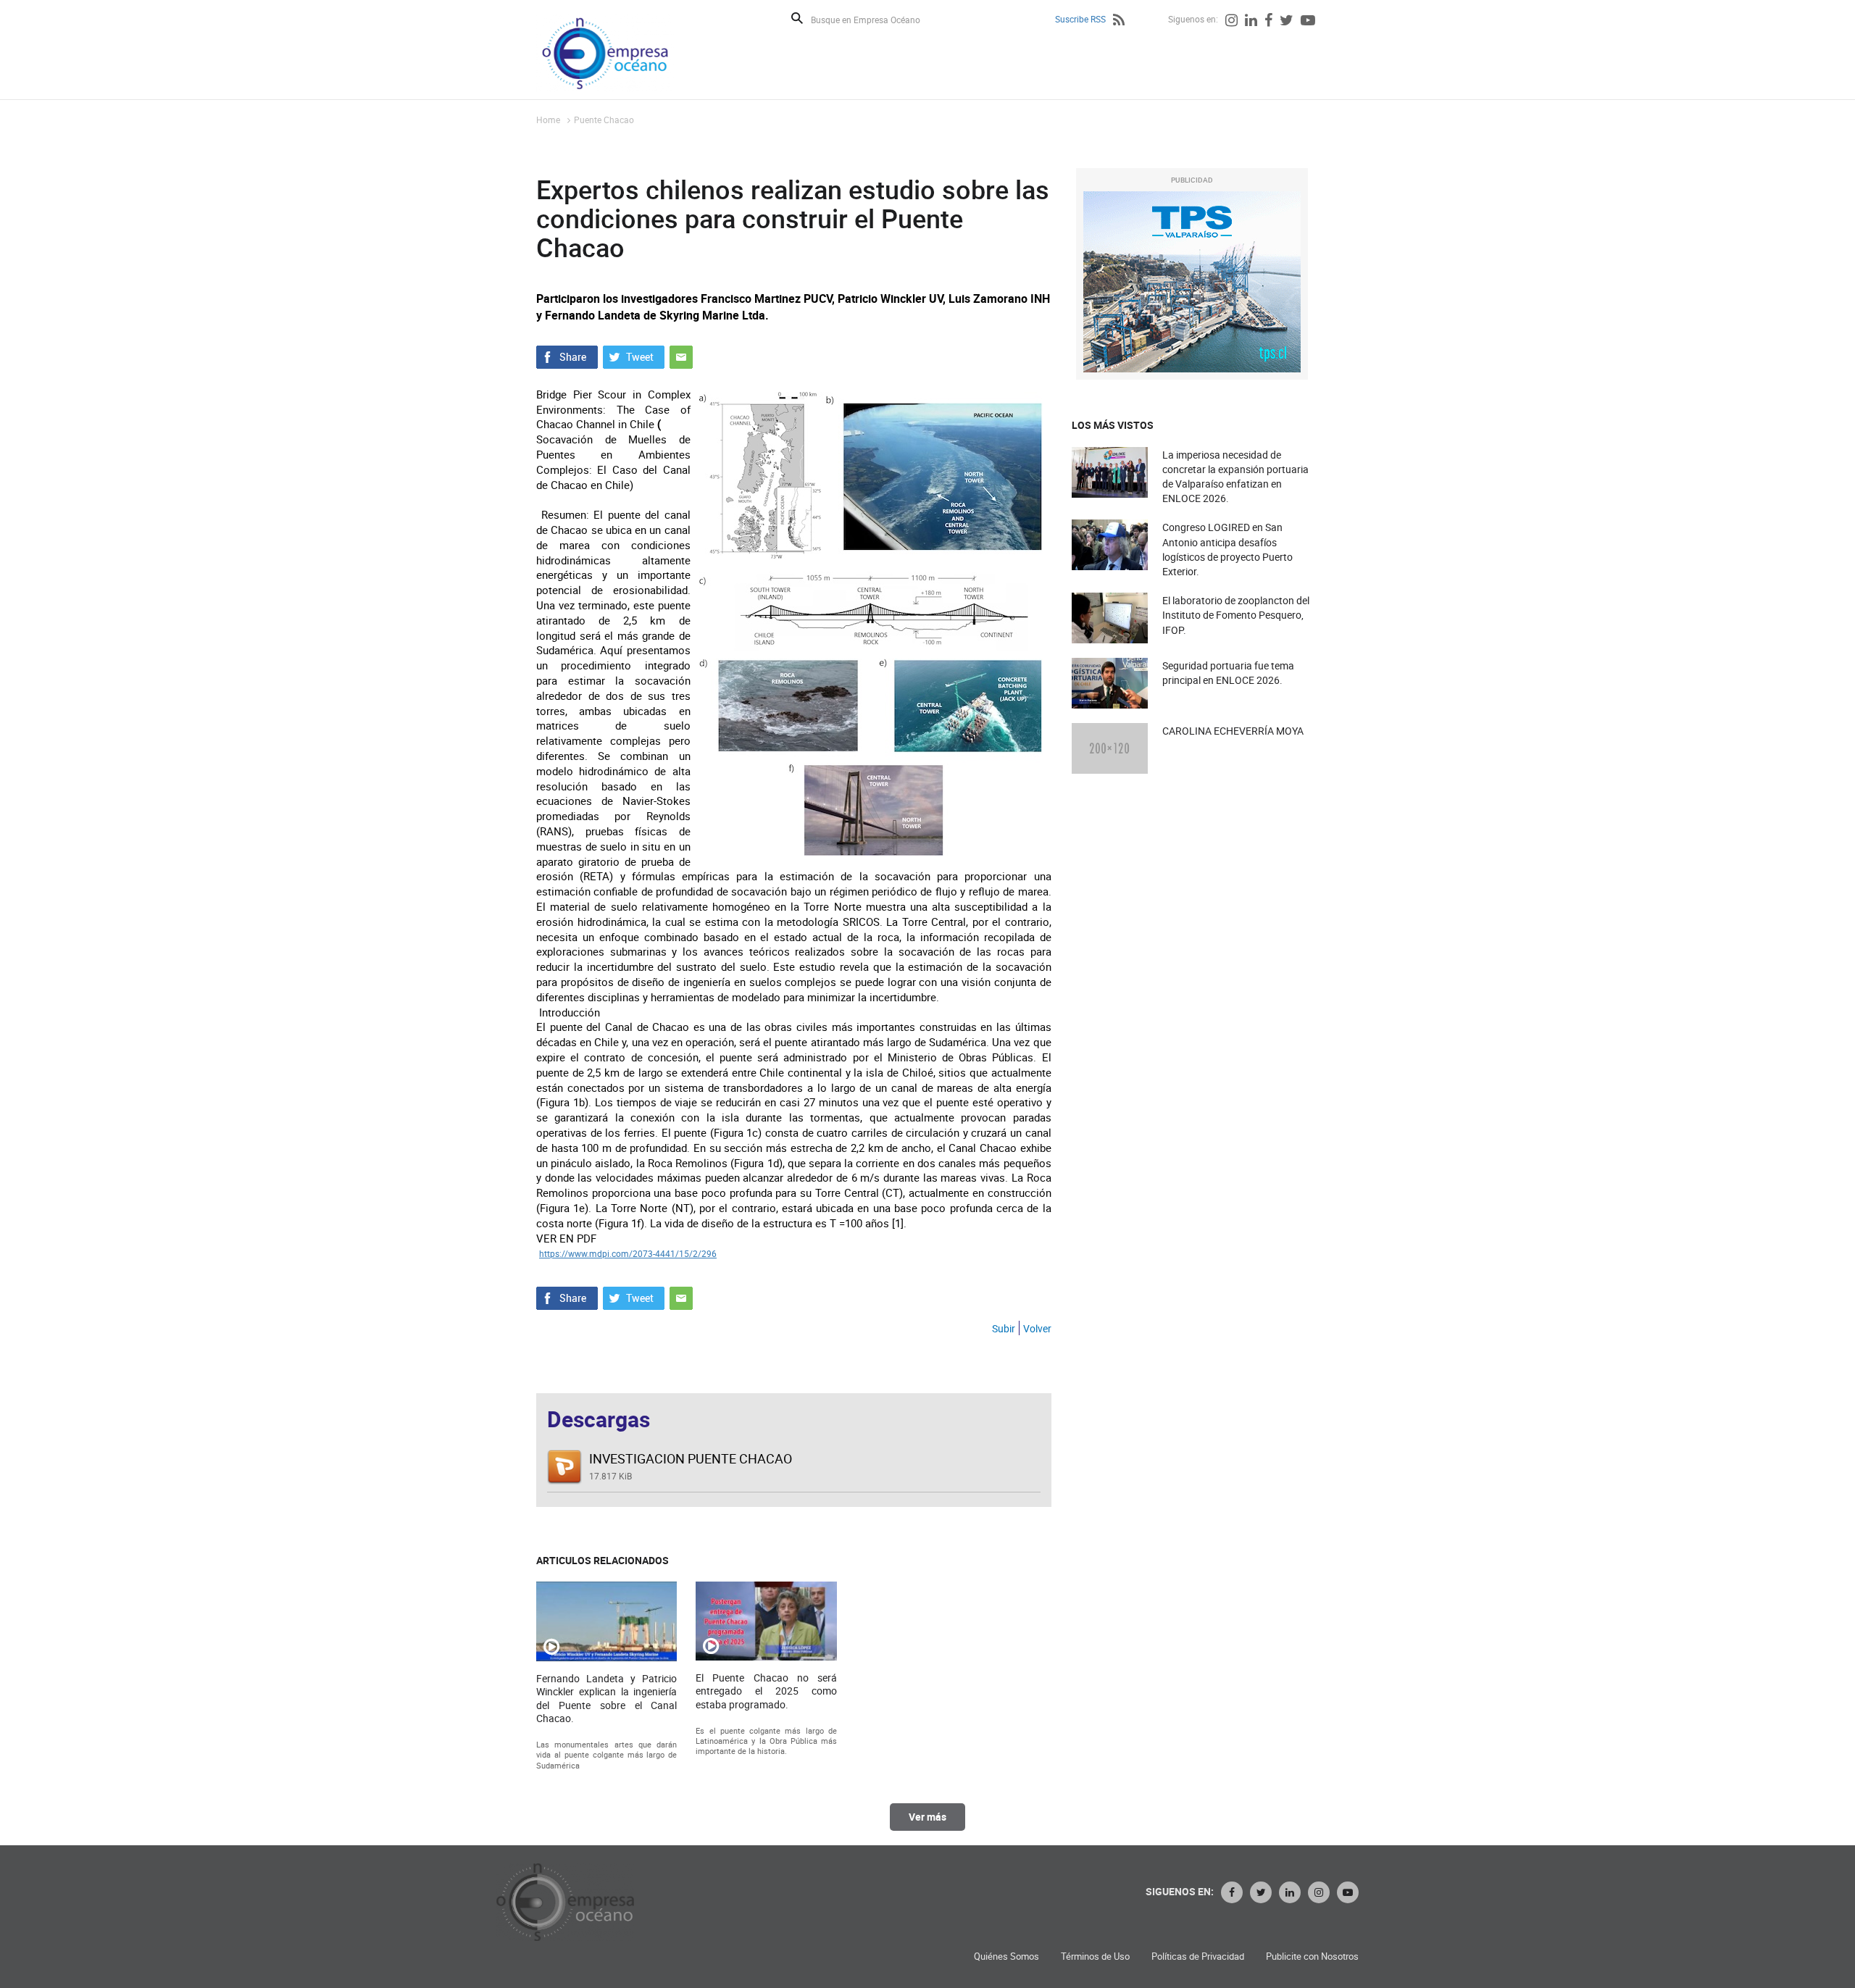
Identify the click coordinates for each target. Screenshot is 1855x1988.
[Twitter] (1287, 22)
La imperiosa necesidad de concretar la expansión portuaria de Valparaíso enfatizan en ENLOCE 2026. (1235, 477)
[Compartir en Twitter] (634, 356)
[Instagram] (1231, 22)
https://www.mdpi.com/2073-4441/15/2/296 (628, 1253)
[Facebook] (1268, 22)
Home (548, 120)
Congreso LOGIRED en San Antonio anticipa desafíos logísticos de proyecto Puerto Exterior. (1227, 549)
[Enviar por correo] (681, 356)
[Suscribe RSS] (1119, 22)
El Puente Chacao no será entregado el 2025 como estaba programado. (766, 1691)
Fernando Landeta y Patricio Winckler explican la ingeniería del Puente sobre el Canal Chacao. (606, 1699)
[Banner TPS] (1192, 282)
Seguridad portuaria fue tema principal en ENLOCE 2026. (1228, 673)
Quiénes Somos (1006, 1956)
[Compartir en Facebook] (567, 356)
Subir (1004, 1328)
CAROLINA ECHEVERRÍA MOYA (1233, 731)
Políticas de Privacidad (1198, 1956)
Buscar (797, 18)
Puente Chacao (604, 120)
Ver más (927, 1817)
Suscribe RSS (1080, 19)
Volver (1037, 1328)
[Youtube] (1308, 22)
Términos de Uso (1095, 1956)
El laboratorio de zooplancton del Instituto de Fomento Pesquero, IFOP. (1236, 615)
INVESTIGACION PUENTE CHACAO (691, 1458)
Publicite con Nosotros (1312, 1956)
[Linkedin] (1251, 22)
